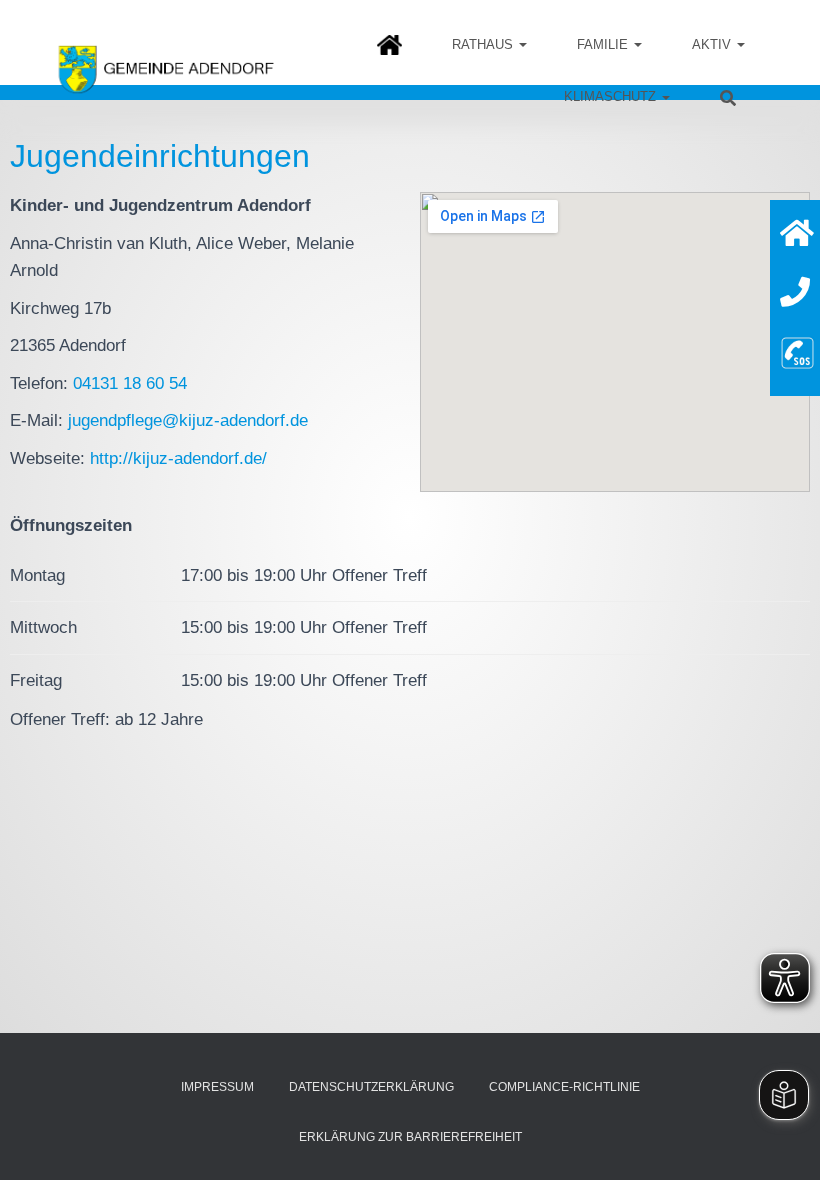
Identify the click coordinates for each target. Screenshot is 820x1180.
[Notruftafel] (797, 350)
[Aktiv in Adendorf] (718, 44)
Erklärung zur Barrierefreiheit (410, 1137)
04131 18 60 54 (130, 383)
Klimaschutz (612, 96)
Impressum (217, 1087)
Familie (604, 44)
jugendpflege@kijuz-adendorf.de (188, 420)
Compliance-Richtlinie (564, 1087)
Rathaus (484, 44)
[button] (522, 44)
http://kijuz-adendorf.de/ (178, 458)
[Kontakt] (795, 292)
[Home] (797, 233)
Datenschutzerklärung (371, 1087)
